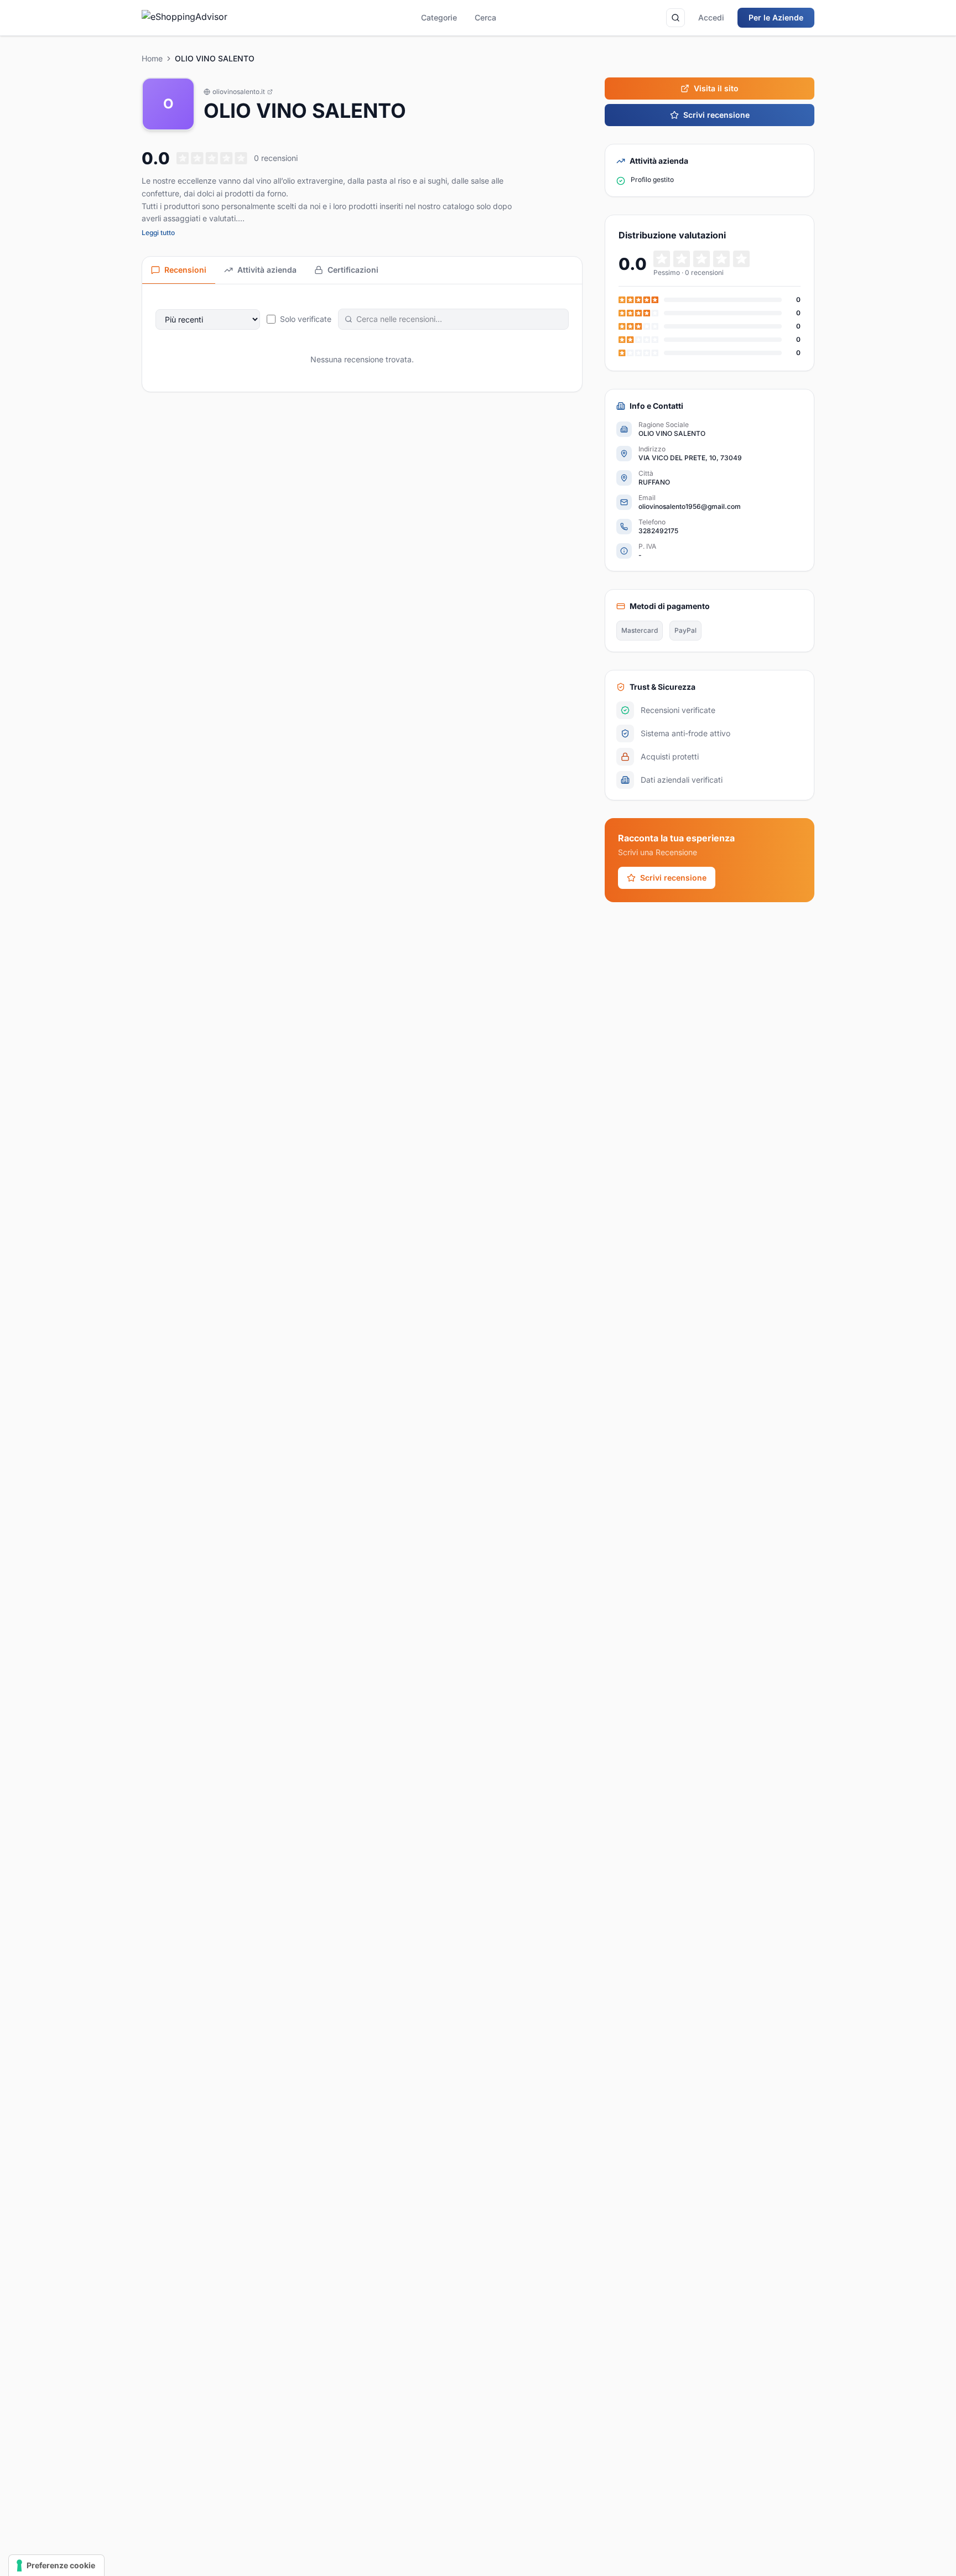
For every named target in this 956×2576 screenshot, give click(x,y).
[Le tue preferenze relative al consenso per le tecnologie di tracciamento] (56, 2565)
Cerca (485, 17)
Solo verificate (306, 319)
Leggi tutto (158, 233)
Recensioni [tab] (185, 270)
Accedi (711, 17)
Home (152, 58)
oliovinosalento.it (239, 92)
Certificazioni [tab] (353, 270)
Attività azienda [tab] (267, 270)
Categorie (439, 17)
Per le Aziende (776, 17)
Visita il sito (716, 88)
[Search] (676, 18)
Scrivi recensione (716, 115)
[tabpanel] (362, 338)
